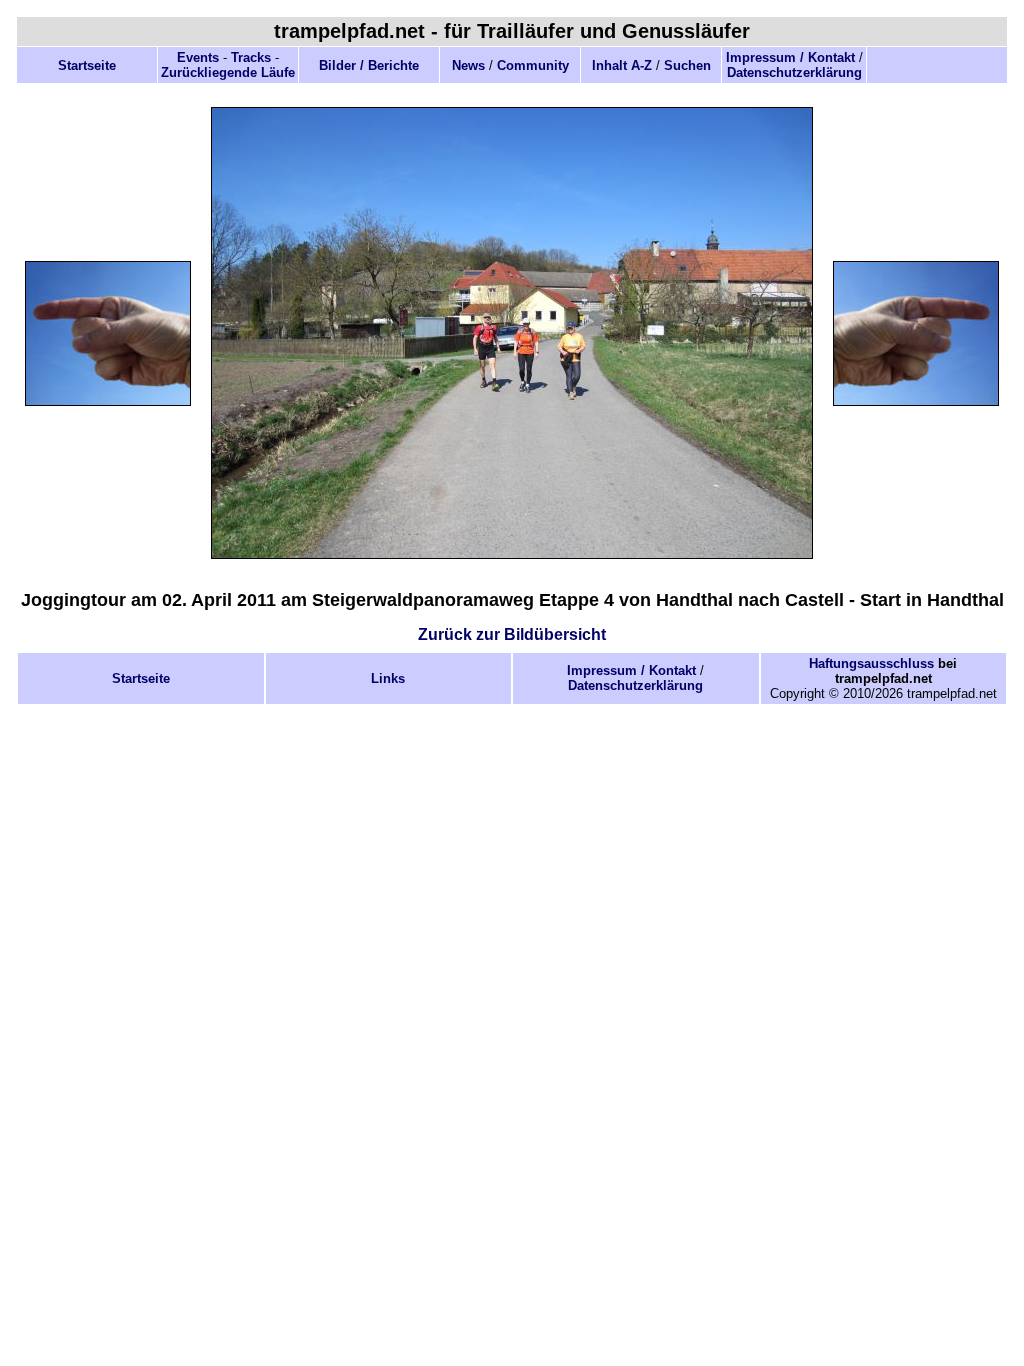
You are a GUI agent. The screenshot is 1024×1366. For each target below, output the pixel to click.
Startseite (87, 65)
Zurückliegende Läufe (228, 72)
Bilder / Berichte (369, 65)
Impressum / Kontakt (790, 57)
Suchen (687, 65)
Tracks (251, 57)
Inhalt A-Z (622, 65)
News (468, 65)
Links (388, 678)
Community (533, 65)
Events (198, 57)
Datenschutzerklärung (794, 72)
